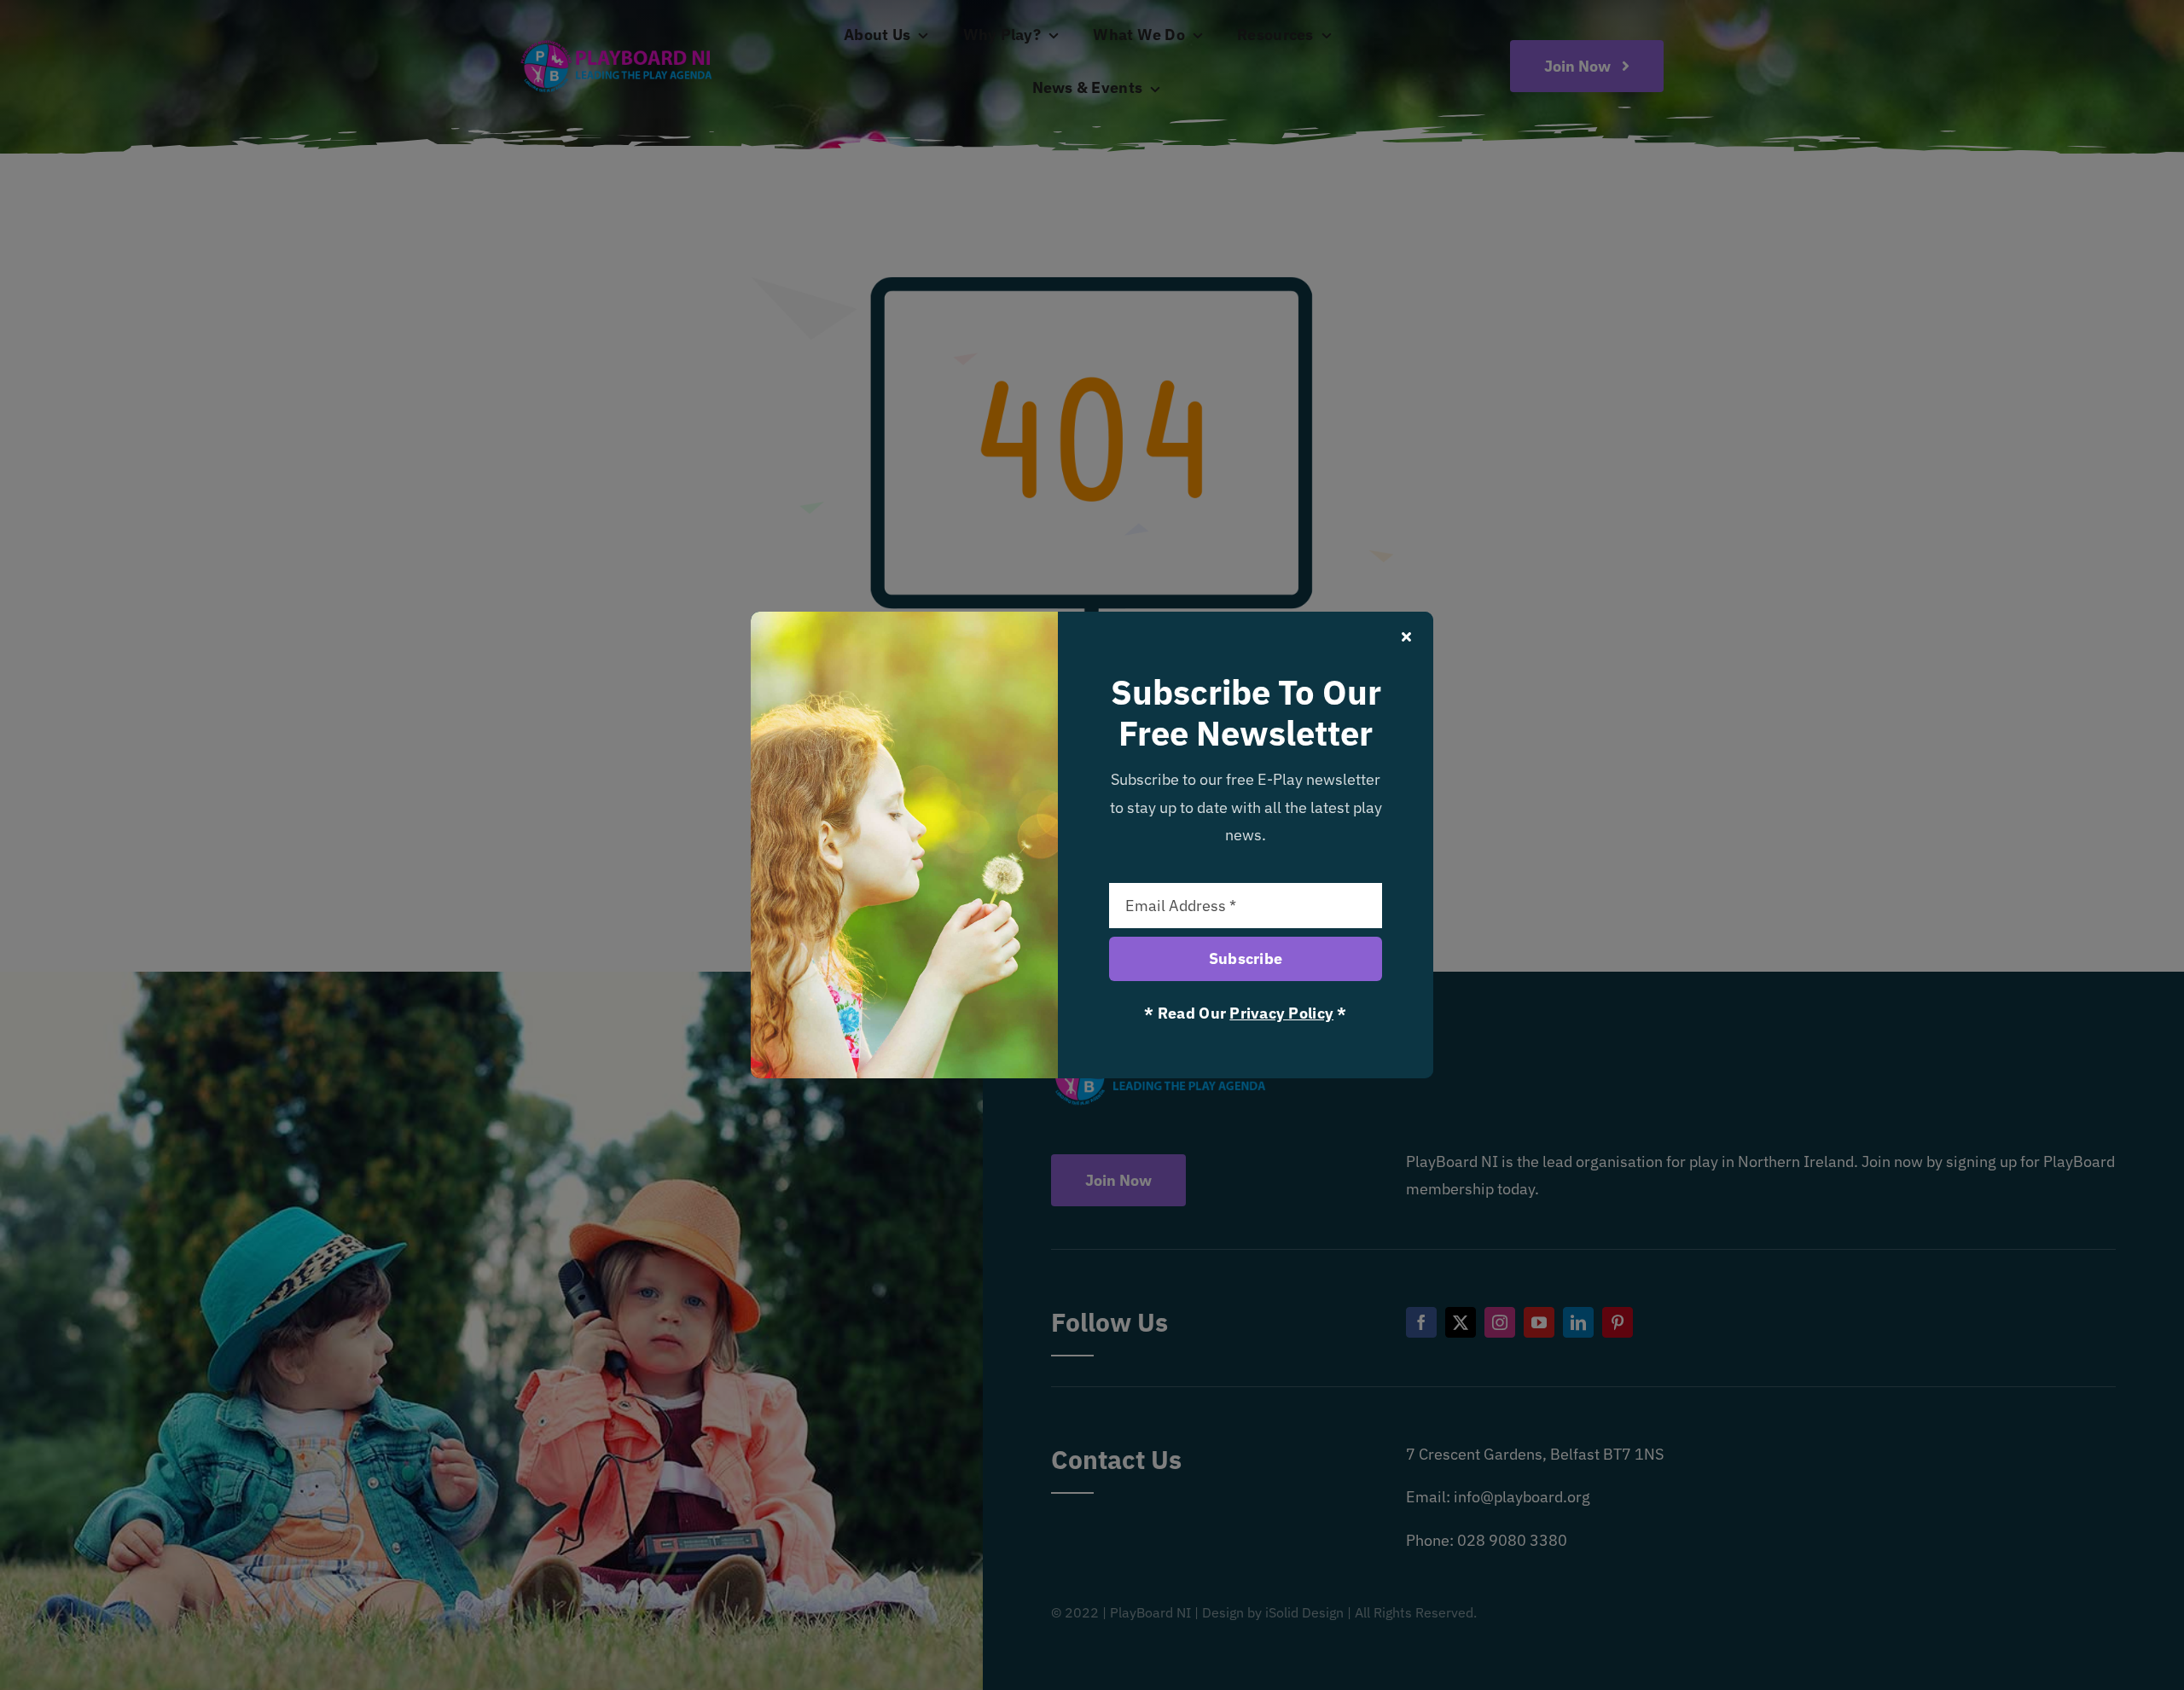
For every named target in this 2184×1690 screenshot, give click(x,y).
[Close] (1406, 636)
